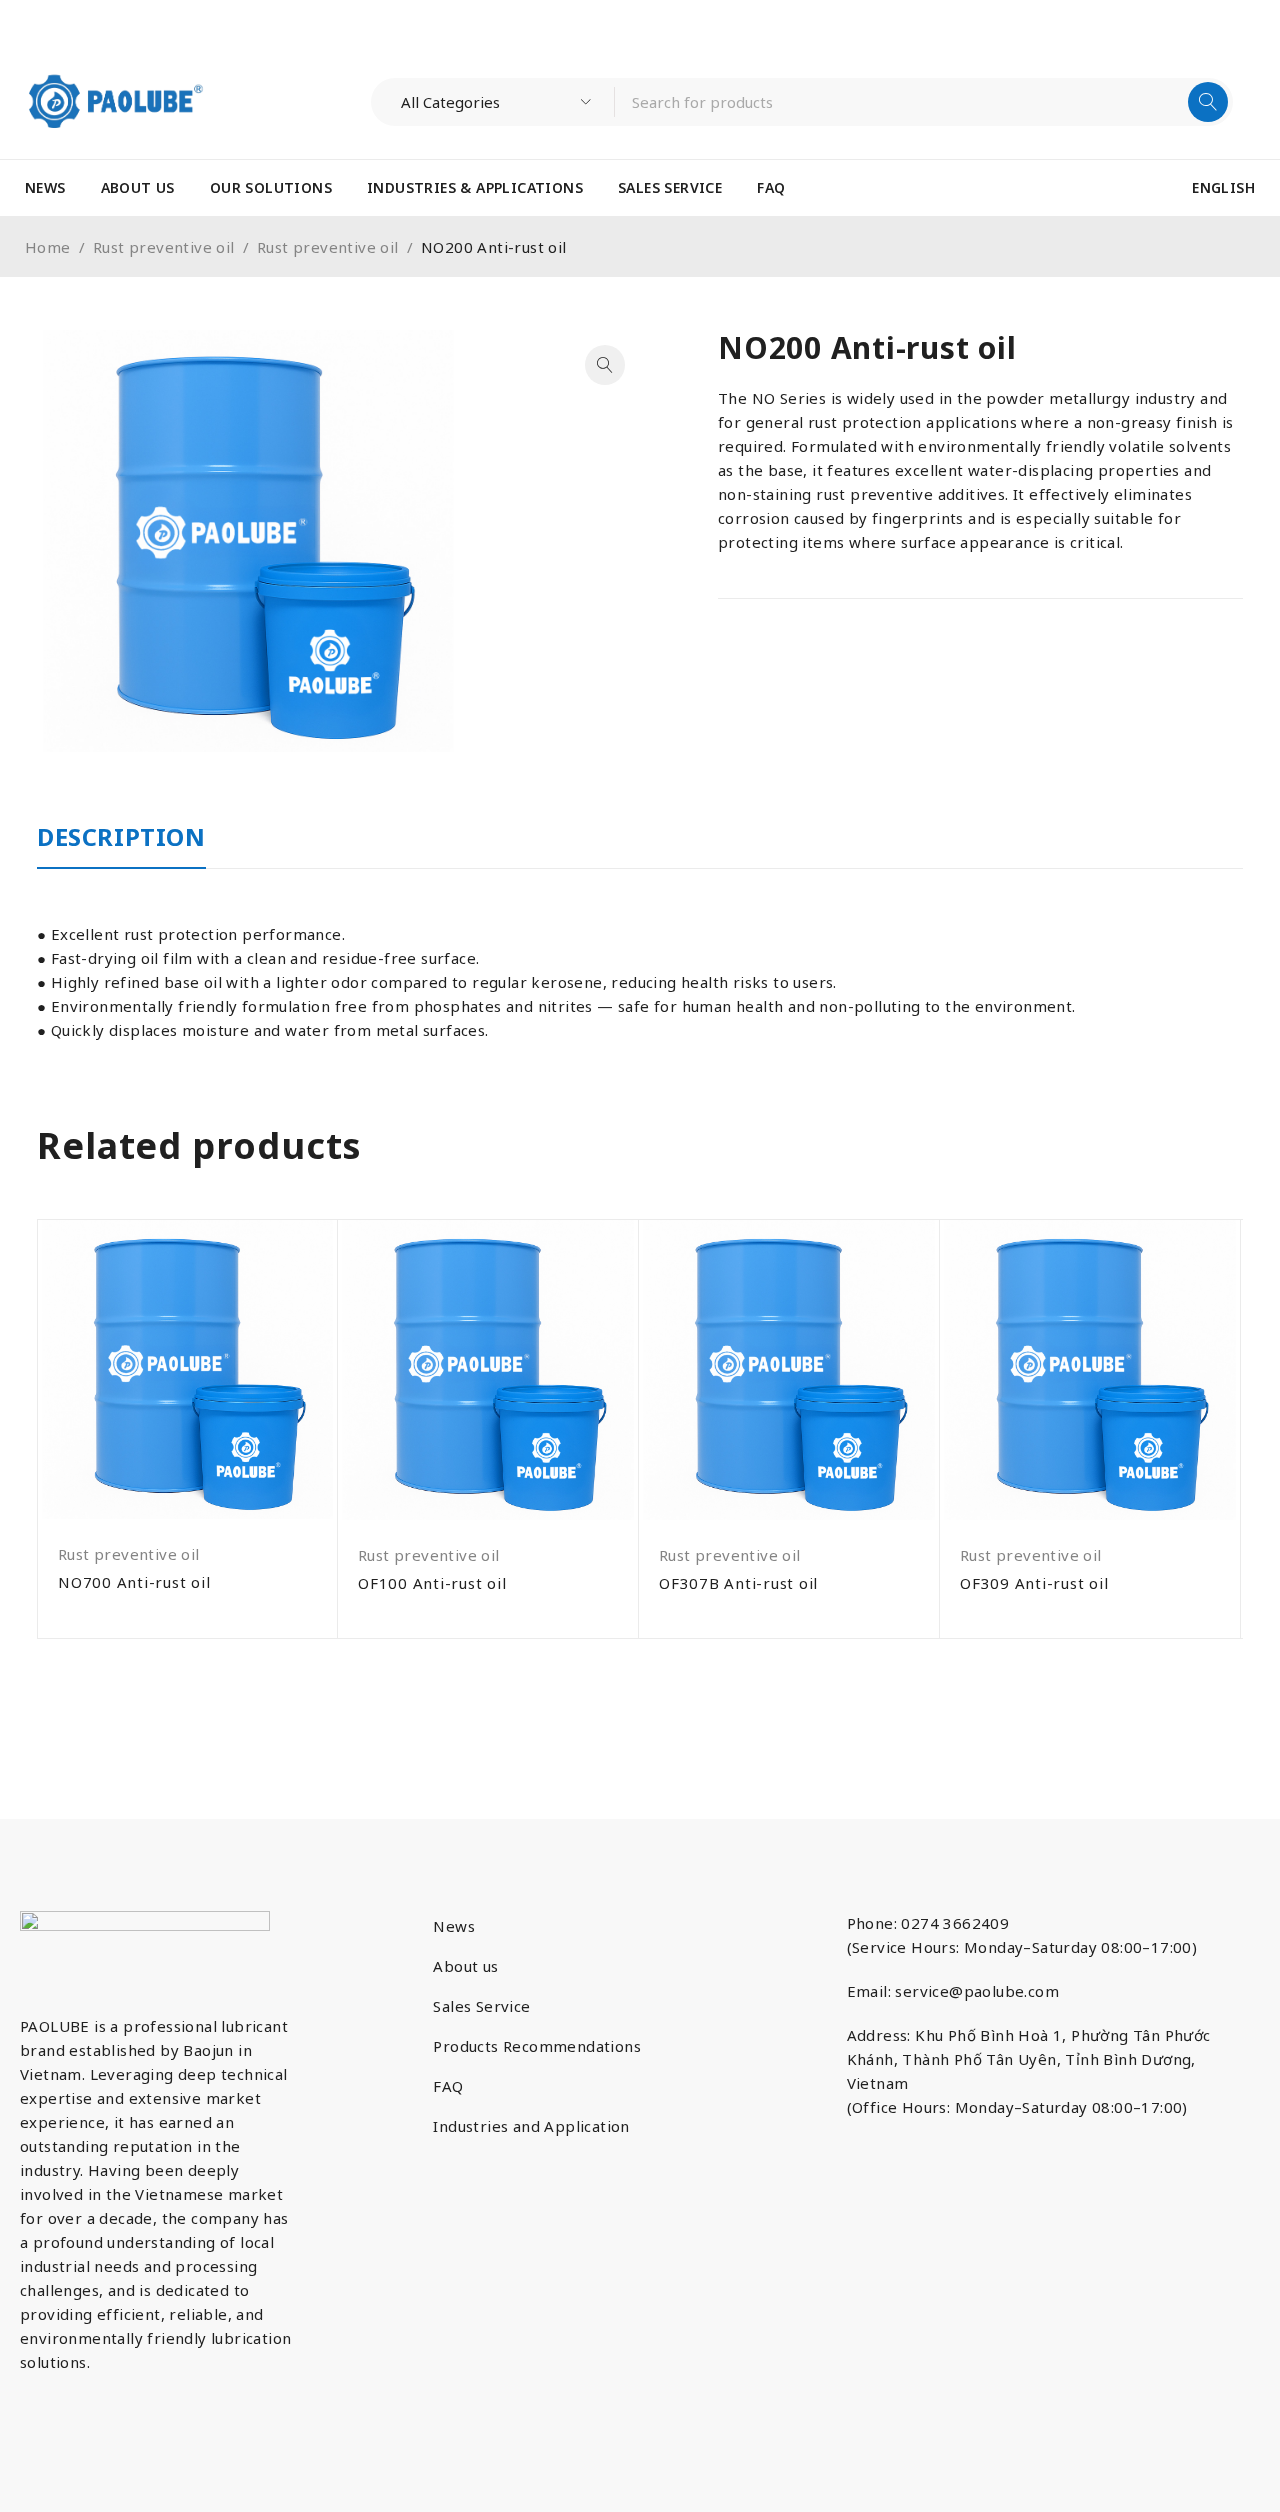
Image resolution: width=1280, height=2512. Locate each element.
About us (465, 1966)
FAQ (448, 2086)
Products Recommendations (537, 2046)
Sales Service (481, 2006)
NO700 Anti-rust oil (134, 1582)
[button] (605, 365)
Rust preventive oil (164, 247)
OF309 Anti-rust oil (1034, 1583)
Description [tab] (121, 837)
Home (48, 247)
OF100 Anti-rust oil (432, 1583)
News (454, 1926)
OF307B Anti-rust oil (738, 1583)
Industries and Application (531, 2126)
